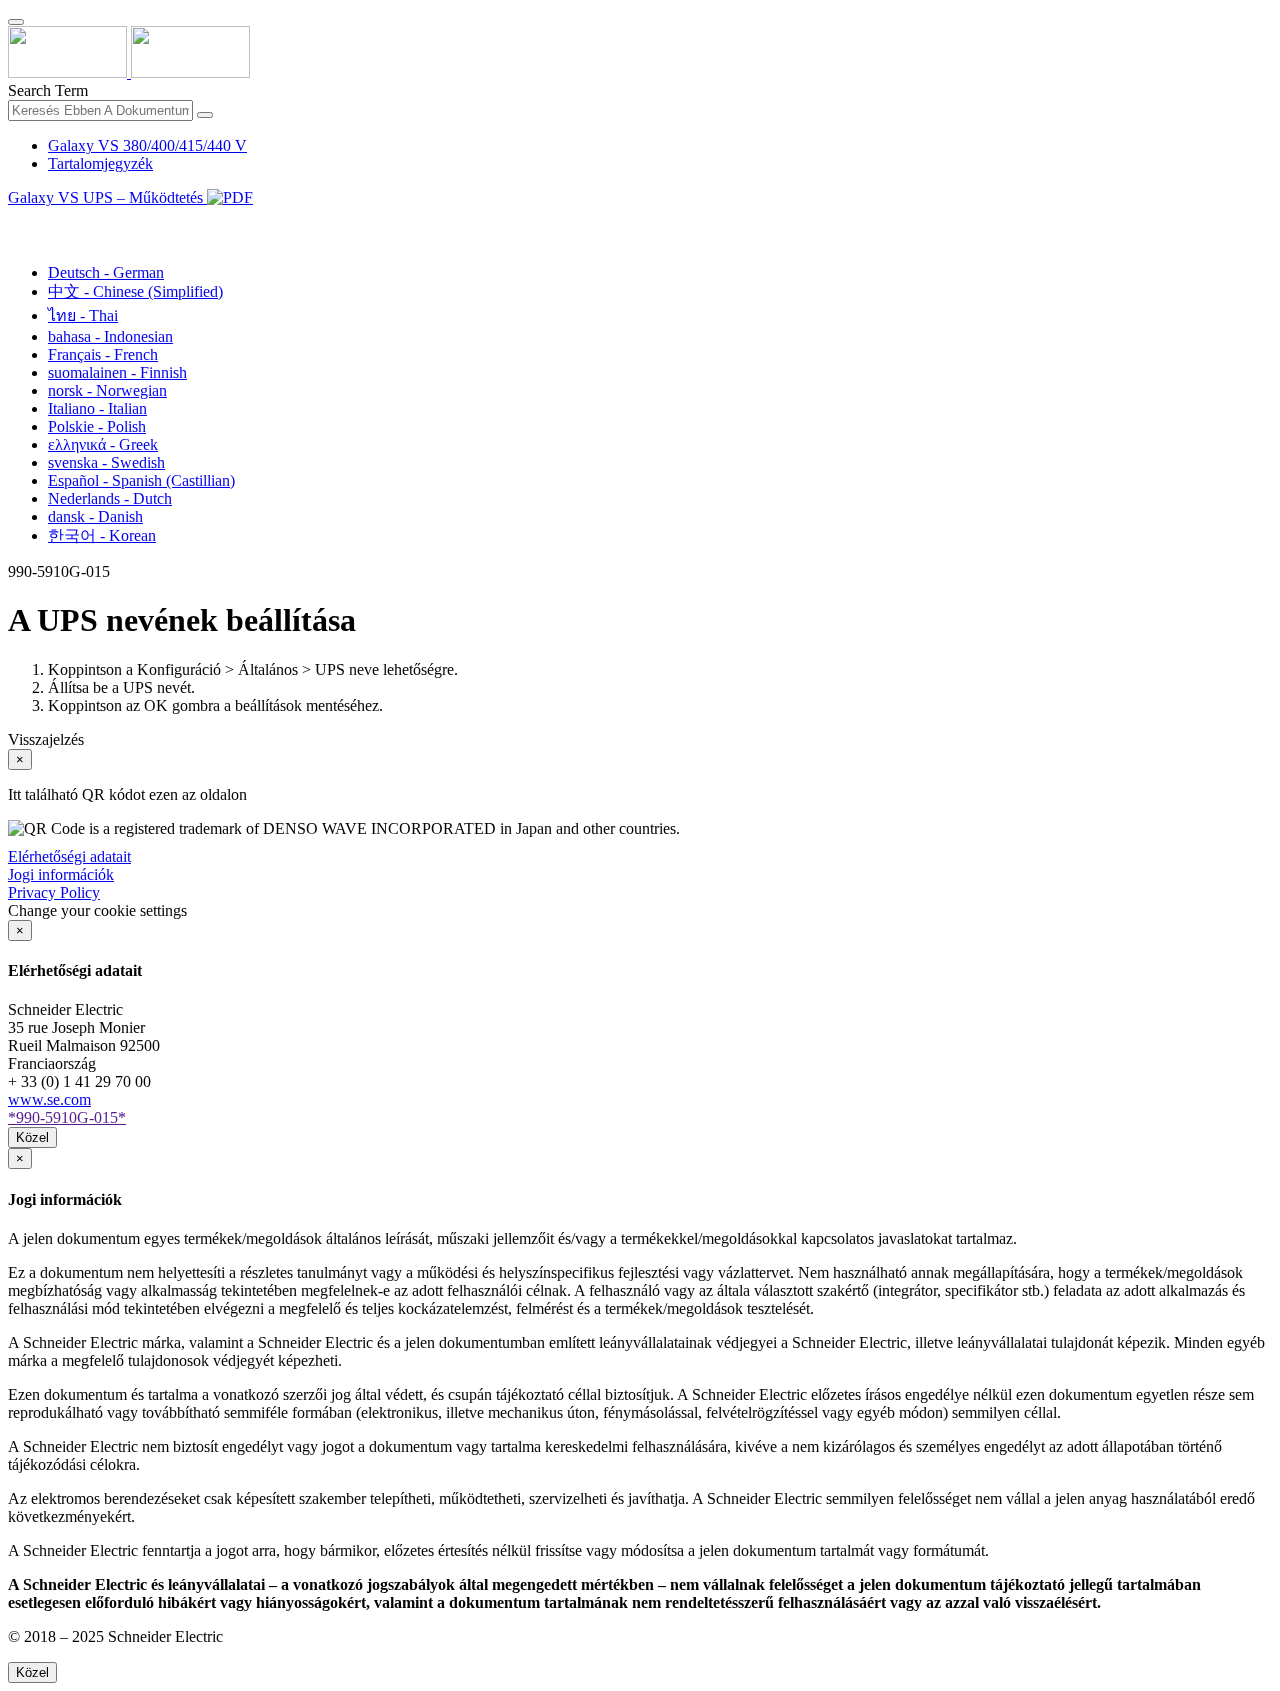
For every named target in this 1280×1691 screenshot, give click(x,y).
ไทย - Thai (83, 315)
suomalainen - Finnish (117, 372)
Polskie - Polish (97, 426)
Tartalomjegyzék (100, 163)
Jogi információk (61, 874)
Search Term (48, 90)
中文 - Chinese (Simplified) (135, 291)
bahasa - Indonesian (110, 336)
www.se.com (49, 1099)
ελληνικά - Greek (103, 444)
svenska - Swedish (106, 462)
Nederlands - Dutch (110, 498)
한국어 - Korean (102, 535)
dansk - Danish (95, 516)
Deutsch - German (106, 272)
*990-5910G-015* (67, 1117)
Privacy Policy (54, 892)
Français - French (103, 354)
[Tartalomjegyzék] (16, 220)
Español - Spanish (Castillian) (141, 480)
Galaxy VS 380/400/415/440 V (147, 145)
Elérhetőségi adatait (69, 856)
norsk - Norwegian (107, 390)
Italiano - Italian (97, 408)
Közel (32, 1137)
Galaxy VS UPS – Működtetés (107, 197)
